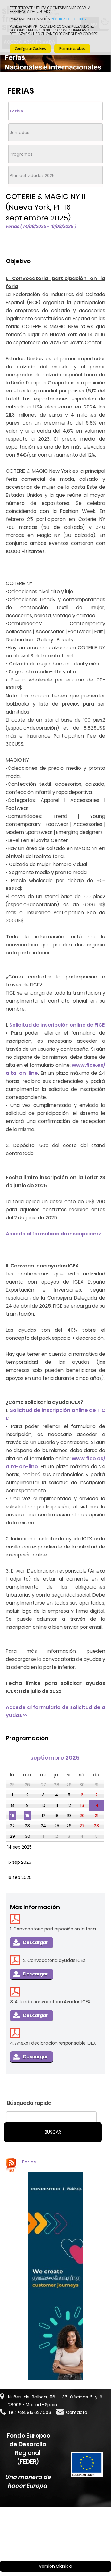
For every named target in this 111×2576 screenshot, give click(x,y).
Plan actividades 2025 (32, 176)
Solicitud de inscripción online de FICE (57, 1025)
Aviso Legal (42, 2540)
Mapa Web (13, 2540)
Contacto (77, 2412)
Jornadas (20, 133)
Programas (21, 154)
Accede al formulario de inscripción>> (53, 1234)
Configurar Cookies (30, 49)
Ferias (16, 111)
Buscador (68, 2533)
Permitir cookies (72, 49)
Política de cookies (68, 19)
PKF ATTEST (43, 2524)
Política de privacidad (82, 2540)
